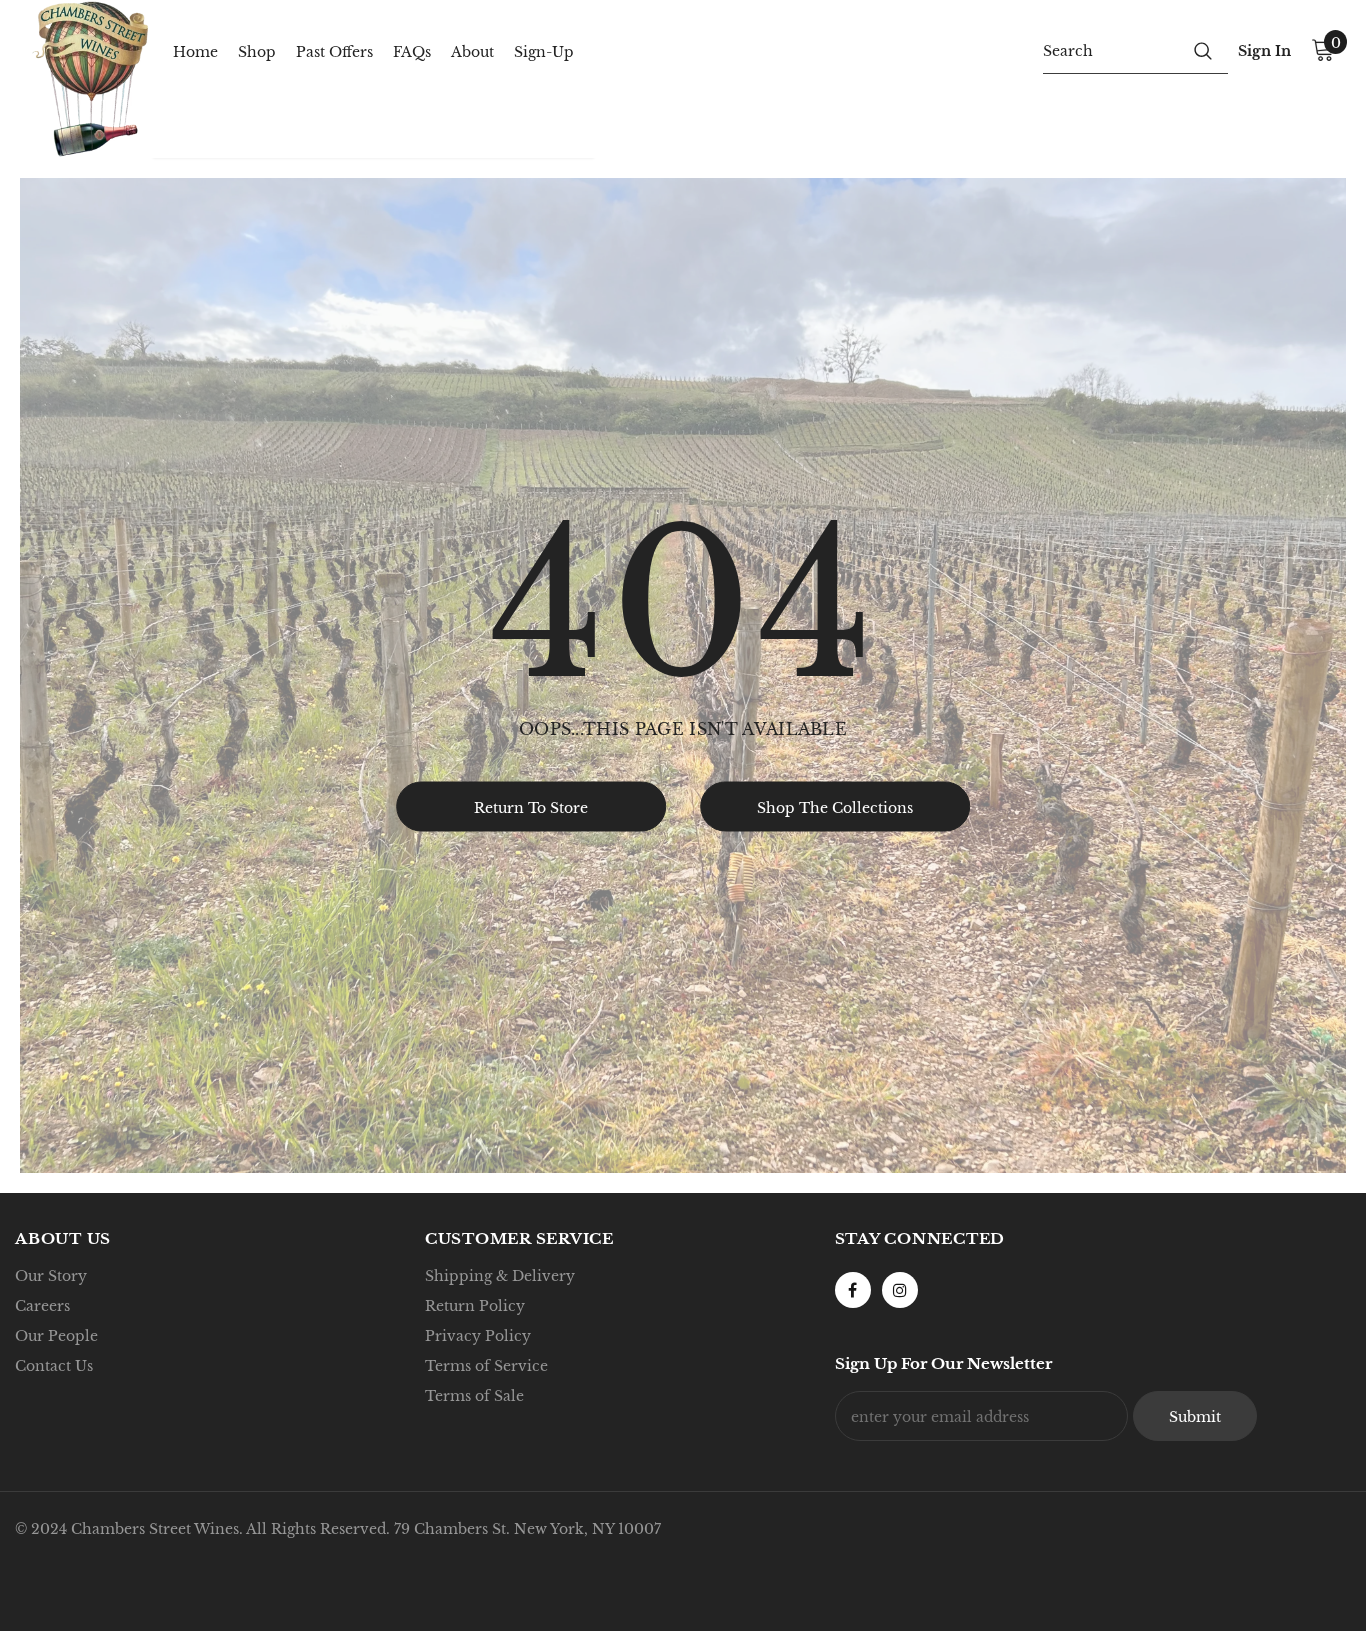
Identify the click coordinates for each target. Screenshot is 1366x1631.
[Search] (1203, 50)
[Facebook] (853, 1290)
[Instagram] (900, 1290)
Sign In (1264, 51)
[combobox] (1110, 50)
